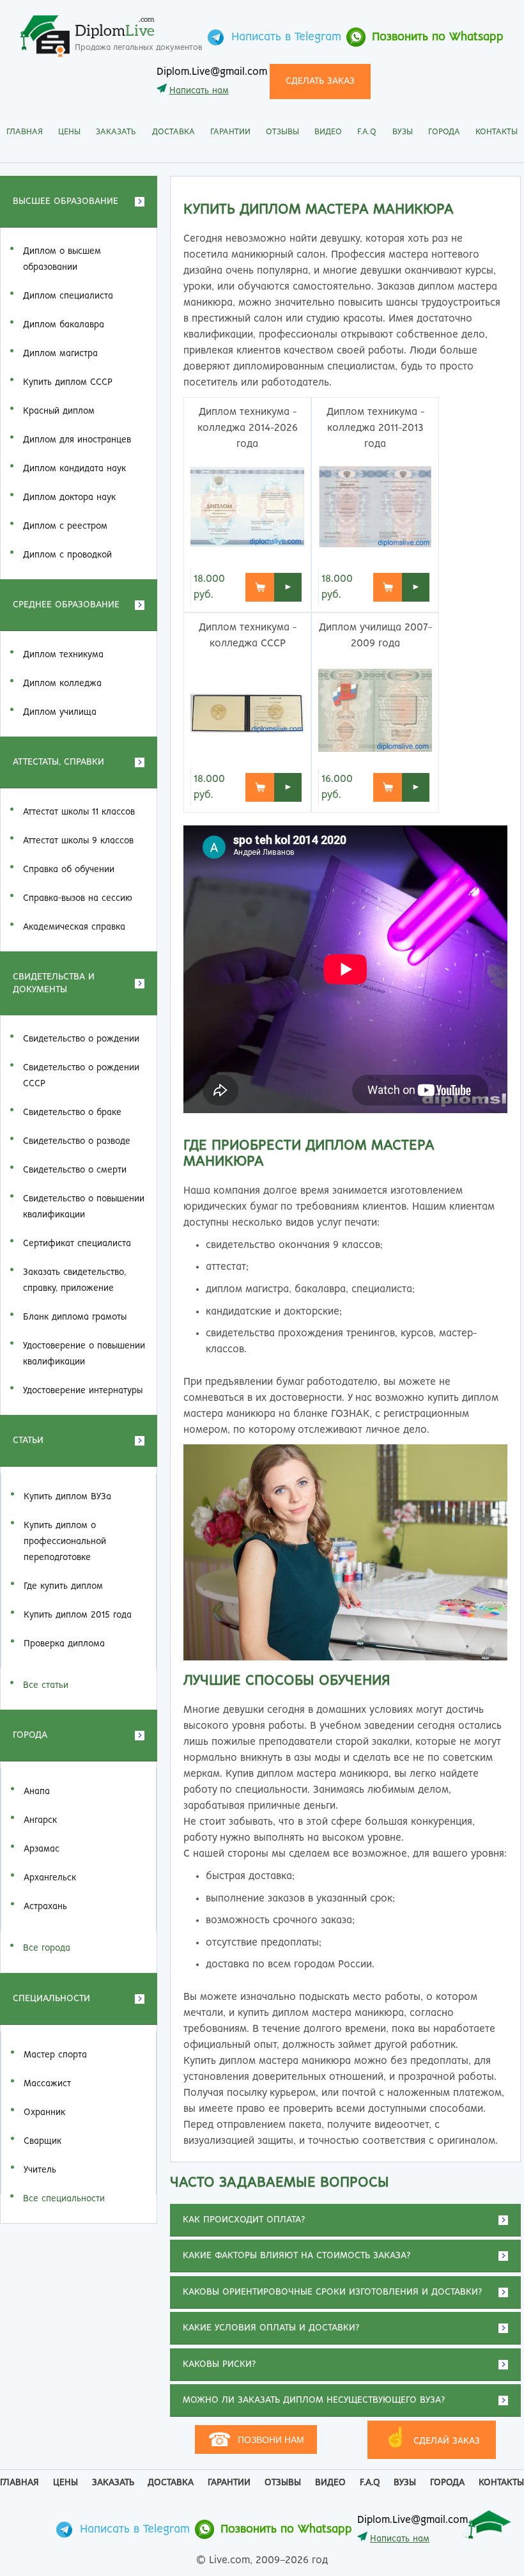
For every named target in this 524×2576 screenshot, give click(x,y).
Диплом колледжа (62, 683)
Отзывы (282, 132)
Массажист (47, 2084)
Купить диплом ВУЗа (67, 1497)
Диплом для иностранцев (77, 440)
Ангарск (40, 1820)
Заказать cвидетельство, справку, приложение (74, 1280)
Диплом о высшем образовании (62, 259)
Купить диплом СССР (68, 382)
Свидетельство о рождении (81, 1039)
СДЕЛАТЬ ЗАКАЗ (320, 81)
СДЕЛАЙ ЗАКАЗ (432, 2438)
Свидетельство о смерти (75, 1170)
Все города (47, 1948)
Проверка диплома (64, 1644)
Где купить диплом (63, 1586)
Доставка (173, 132)
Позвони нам (256, 2439)
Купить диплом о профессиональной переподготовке (65, 1542)
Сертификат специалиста (77, 1244)
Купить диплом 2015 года (78, 1615)
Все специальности (64, 2199)
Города (444, 132)
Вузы (403, 132)
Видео (328, 132)
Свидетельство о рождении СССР (81, 1076)
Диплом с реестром (65, 526)
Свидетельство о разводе (77, 1141)
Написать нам (199, 91)
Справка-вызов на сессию (78, 898)
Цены (69, 132)
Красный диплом (59, 411)
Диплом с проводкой (67, 555)
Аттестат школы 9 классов (78, 841)
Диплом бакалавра (64, 325)
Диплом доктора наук (69, 497)
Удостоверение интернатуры (83, 1391)
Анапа (37, 1791)
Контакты (497, 132)
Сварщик (42, 2141)
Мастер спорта (55, 2055)
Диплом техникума (63, 655)
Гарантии (230, 132)
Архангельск (50, 1878)
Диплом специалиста (68, 296)
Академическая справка (74, 927)
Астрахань (45, 1907)
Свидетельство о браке (72, 1112)
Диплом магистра (60, 354)
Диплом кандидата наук (74, 469)
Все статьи (46, 1685)
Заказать (116, 132)
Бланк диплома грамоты (75, 1317)
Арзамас (42, 1849)
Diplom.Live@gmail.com (212, 72)
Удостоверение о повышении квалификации (84, 1354)
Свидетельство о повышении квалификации (84, 1207)
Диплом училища (60, 712)
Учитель (40, 2170)
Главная (25, 132)
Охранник (44, 2112)
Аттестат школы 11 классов (79, 812)
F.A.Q (367, 132)
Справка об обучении (69, 870)
